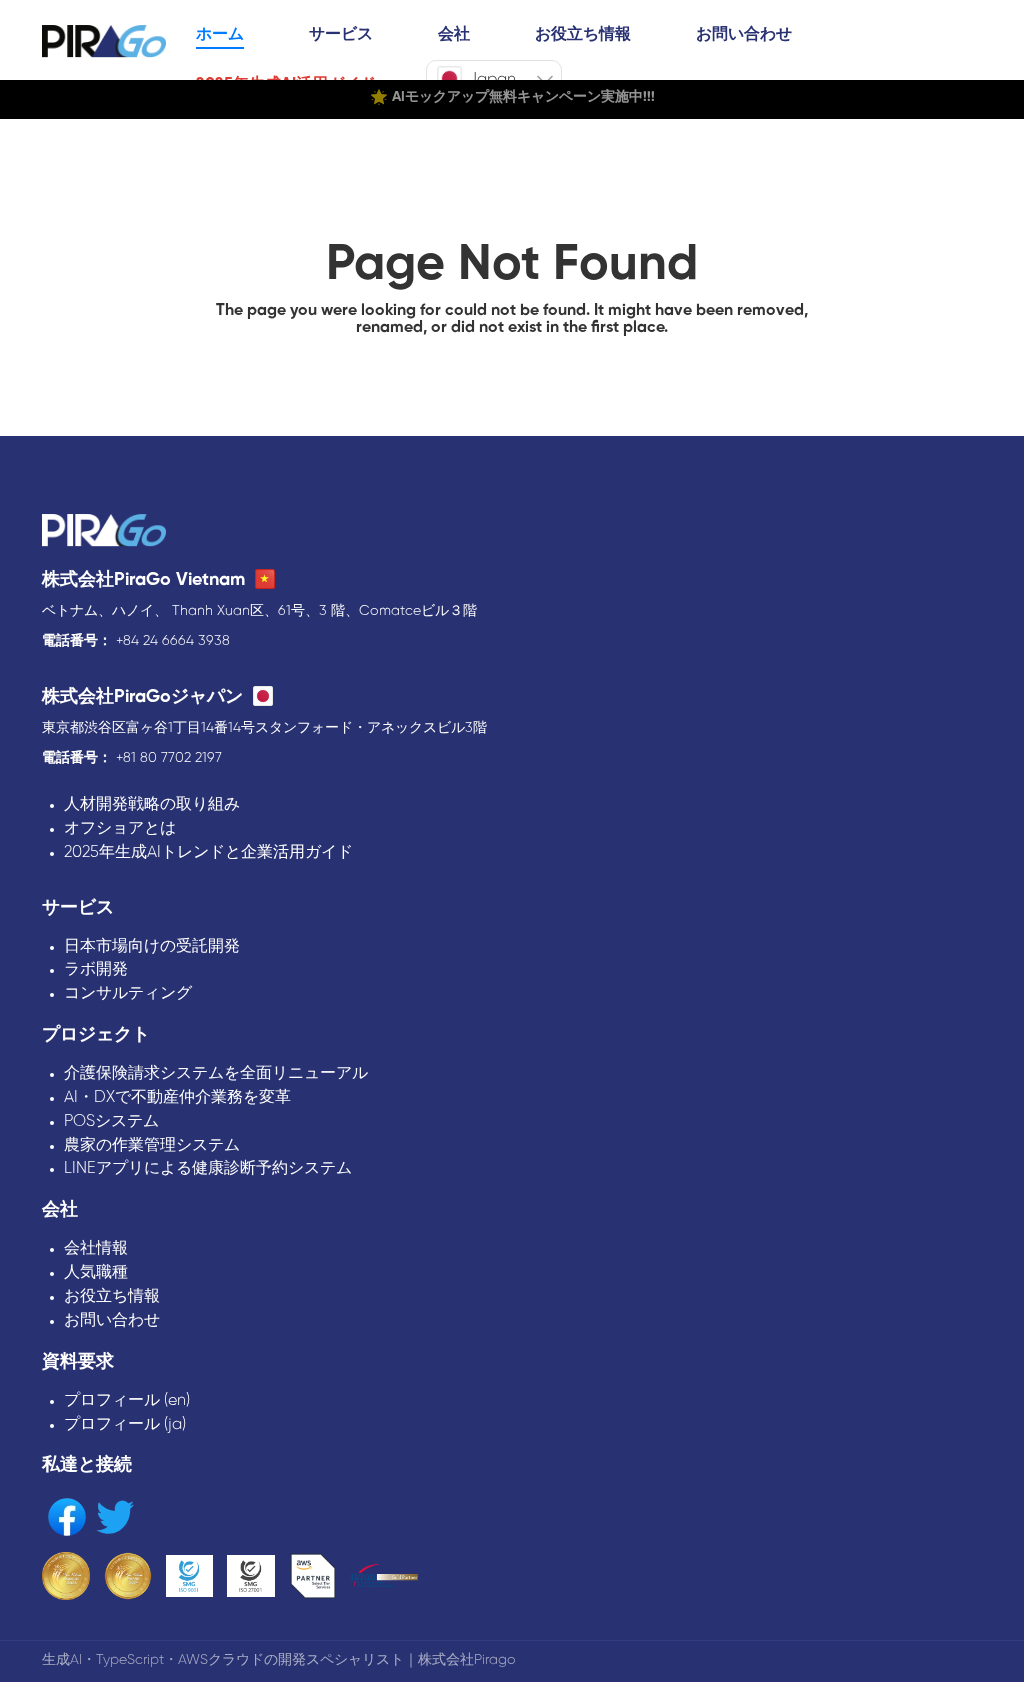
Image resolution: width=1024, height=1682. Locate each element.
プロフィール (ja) (125, 1424)
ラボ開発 (96, 969)
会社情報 (96, 1248)
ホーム (220, 34)
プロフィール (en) (127, 1400)
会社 (454, 34)
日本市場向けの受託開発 (152, 946)
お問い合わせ (744, 34)
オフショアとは (120, 828)
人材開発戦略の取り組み (152, 804)
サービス (341, 34)
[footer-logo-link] (104, 532)
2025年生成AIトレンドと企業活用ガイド (208, 852)
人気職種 (96, 1272)
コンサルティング (128, 993)
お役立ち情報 (583, 34)
